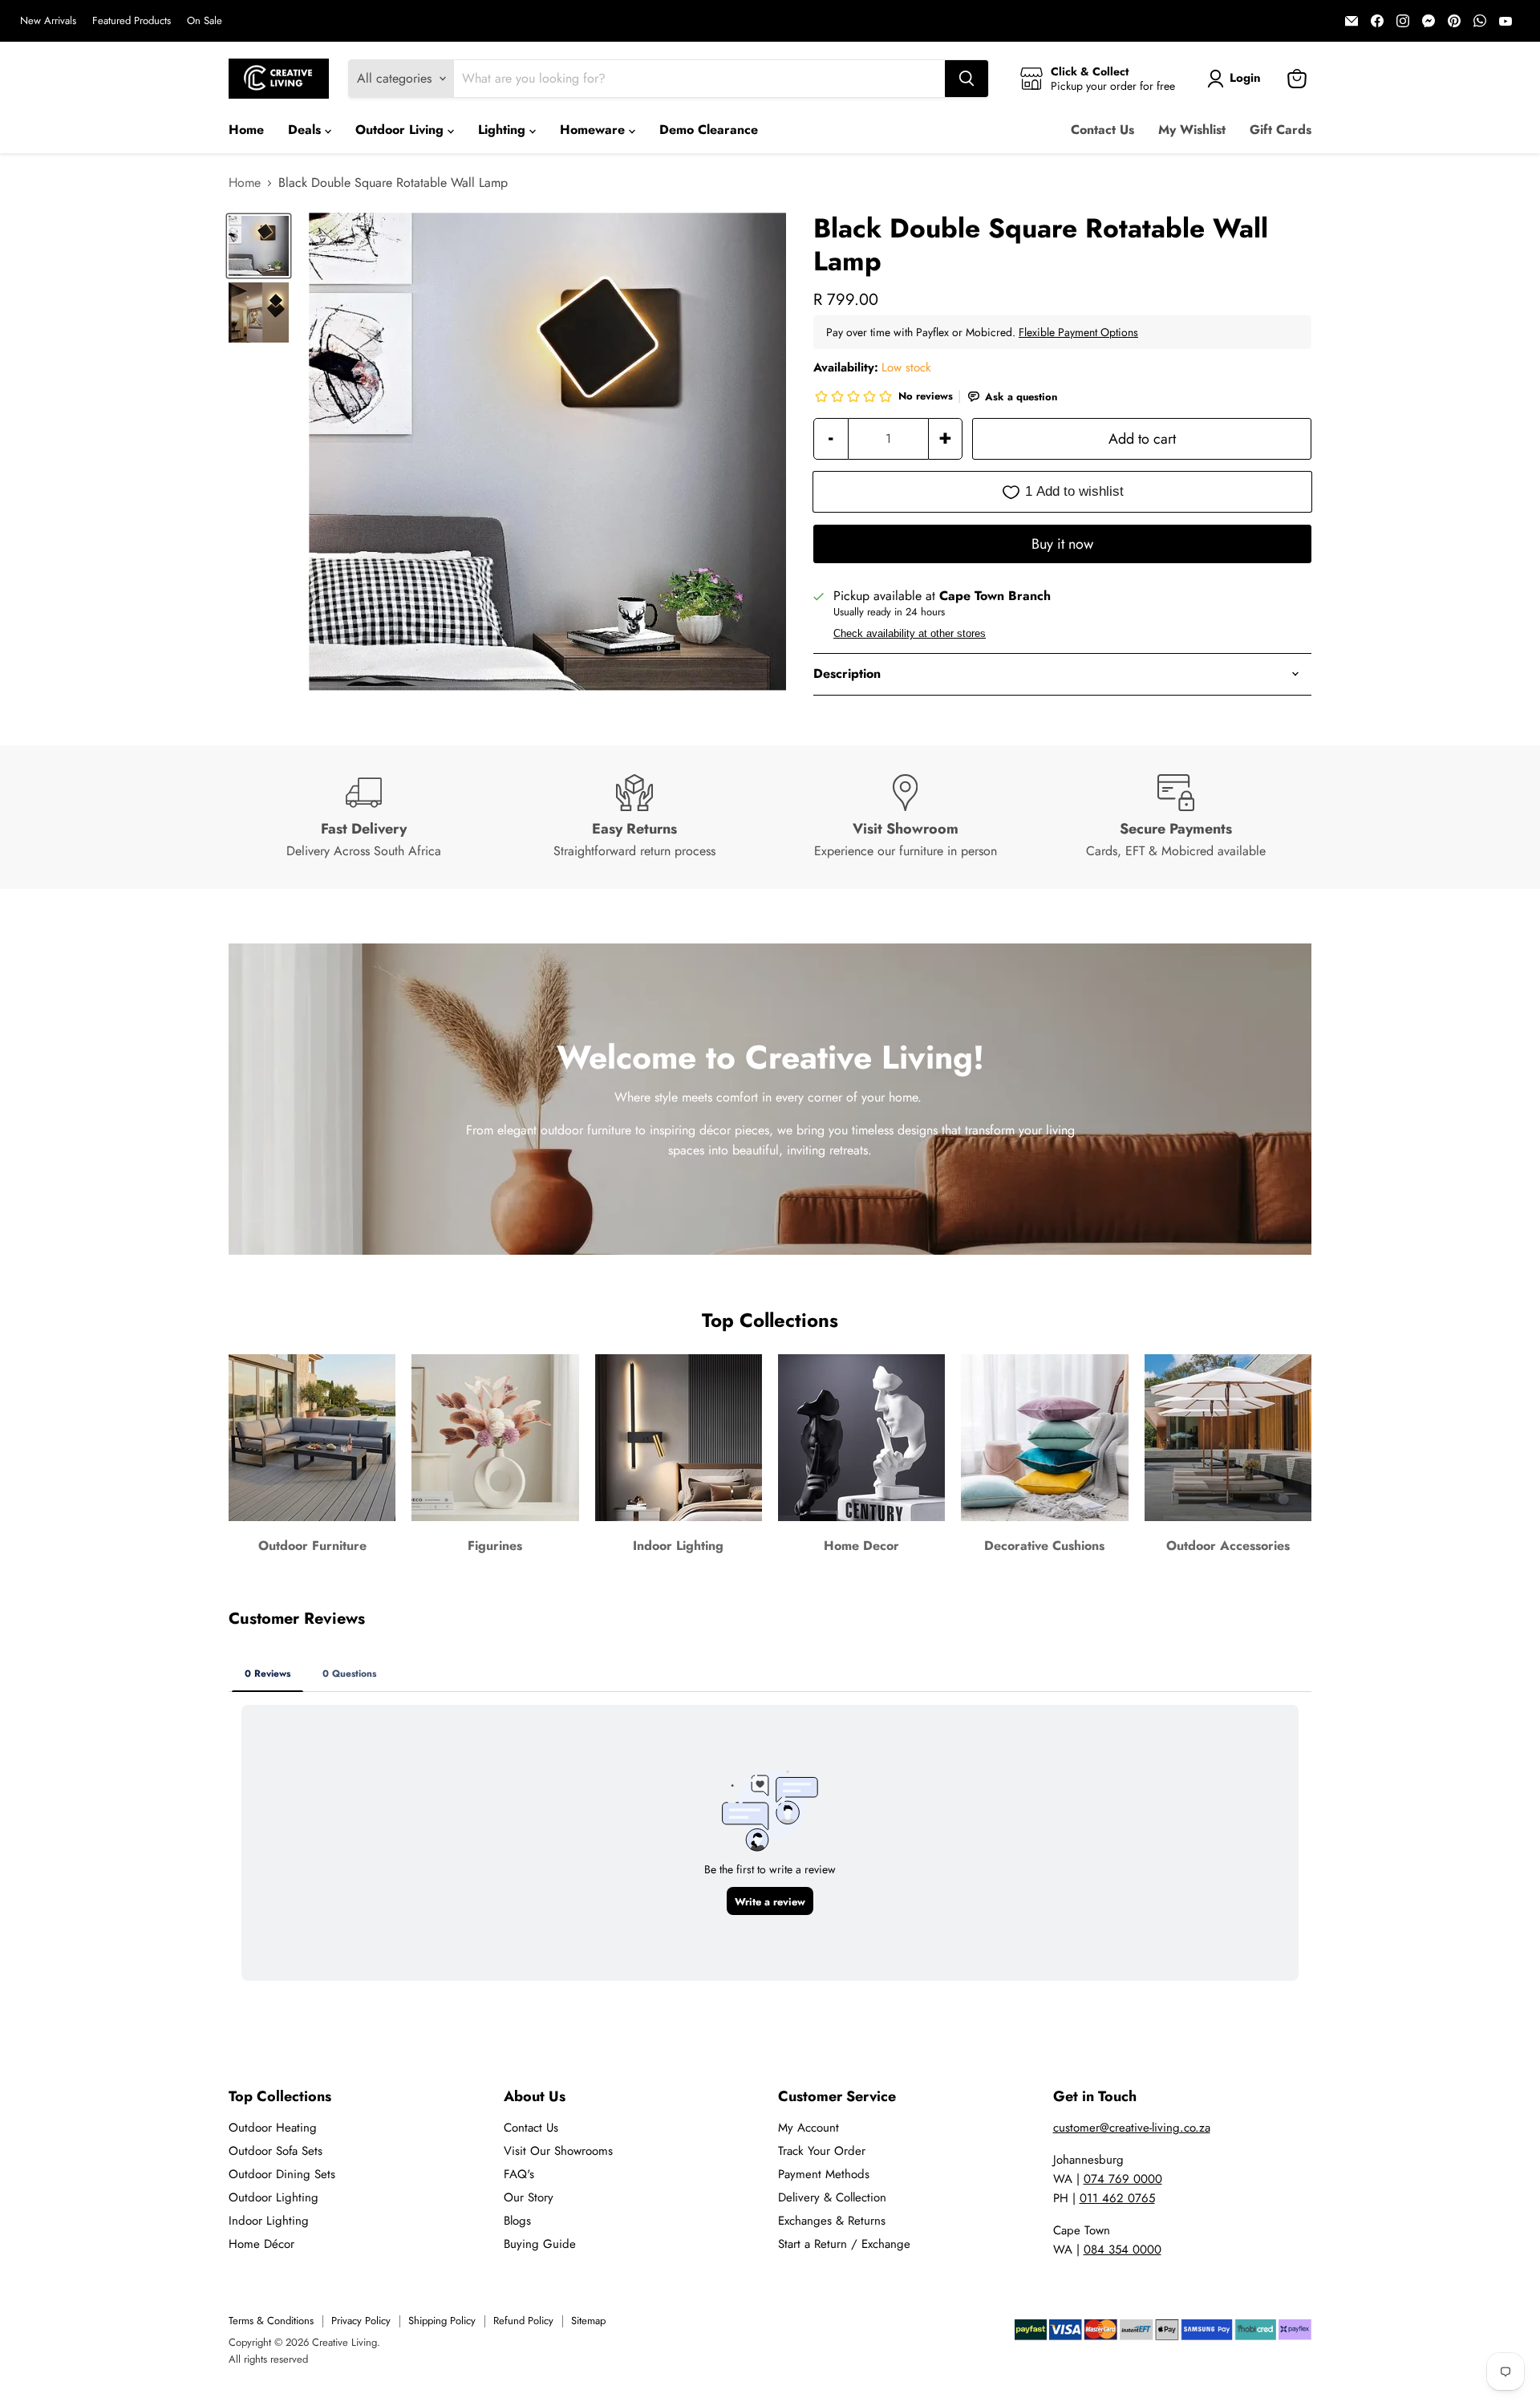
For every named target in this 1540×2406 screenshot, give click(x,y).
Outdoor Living (401, 130)
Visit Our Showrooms (558, 2151)
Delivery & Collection (832, 2197)
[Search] (967, 79)
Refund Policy (523, 2321)
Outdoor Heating (273, 2128)
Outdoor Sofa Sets (276, 2151)
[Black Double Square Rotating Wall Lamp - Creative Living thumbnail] (259, 246)
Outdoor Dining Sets (282, 2174)
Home (246, 130)
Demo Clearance (709, 130)
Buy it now (1062, 544)
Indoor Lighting (269, 2221)
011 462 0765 (1117, 2198)
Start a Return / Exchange (844, 2244)
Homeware (594, 130)
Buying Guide (540, 2244)
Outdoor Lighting (274, 2197)
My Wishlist (1192, 130)
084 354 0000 (1123, 2250)
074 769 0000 (1123, 2179)
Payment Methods (824, 2174)
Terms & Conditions (271, 2321)
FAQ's (519, 2174)
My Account (808, 2128)
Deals (306, 130)
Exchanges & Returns (832, 2221)
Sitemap (588, 2321)
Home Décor (261, 2244)
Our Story (529, 2197)
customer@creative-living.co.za (1132, 2128)
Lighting (504, 130)
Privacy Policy (361, 2321)
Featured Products (132, 21)
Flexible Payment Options (1078, 332)
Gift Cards (1281, 130)
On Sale (205, 21)
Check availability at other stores (910, 634)
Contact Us (1102, 130)
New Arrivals (48, 21)
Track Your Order (822, 2151)
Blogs (517, 2221)
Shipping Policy (442, 2321)
